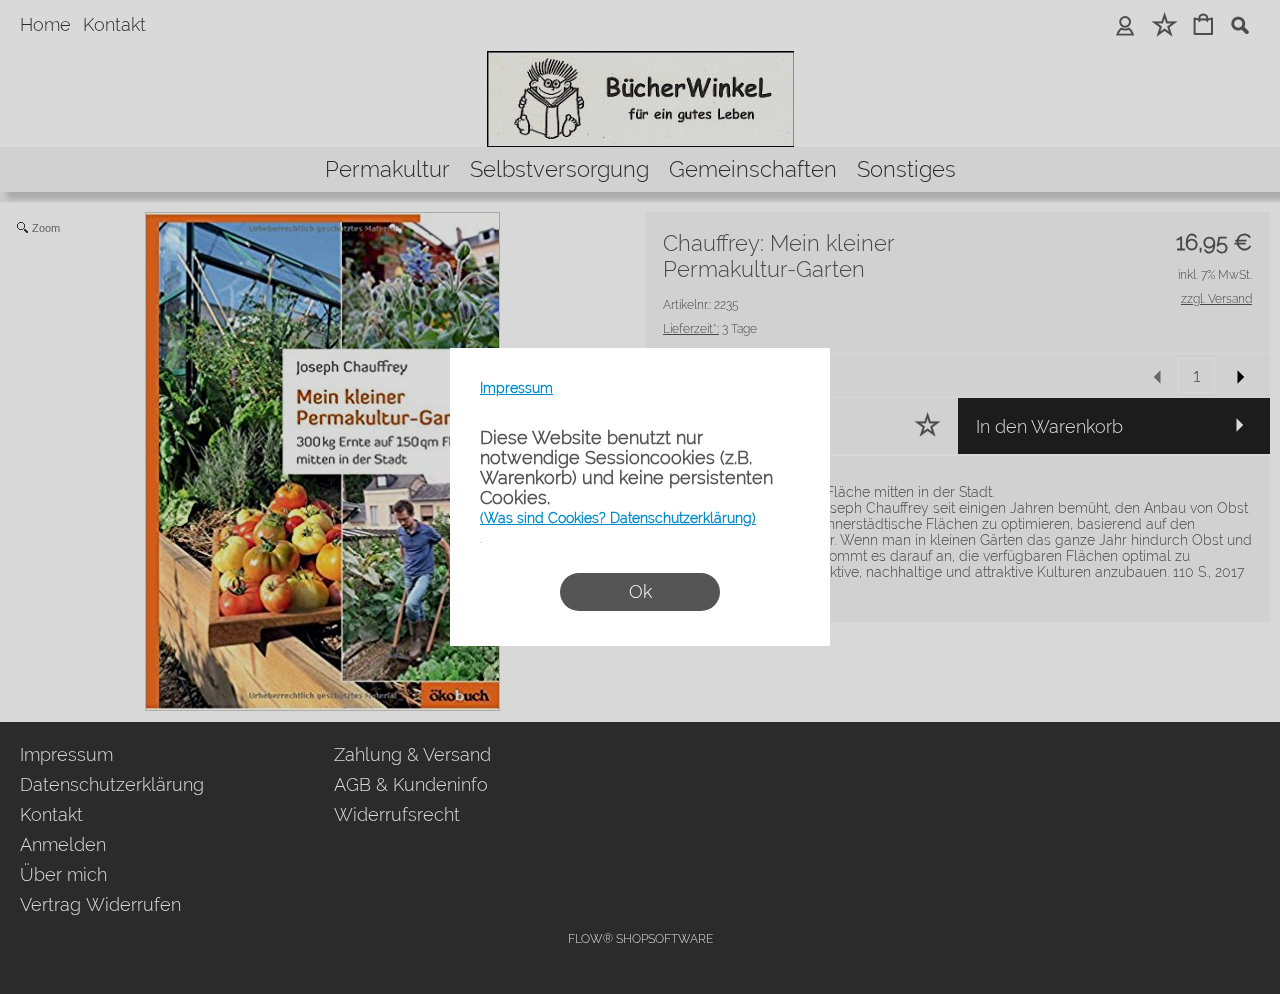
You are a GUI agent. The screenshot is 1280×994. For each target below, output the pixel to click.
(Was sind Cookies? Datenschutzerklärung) (618, 518)
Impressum (516, 388)
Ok (640, 591)
